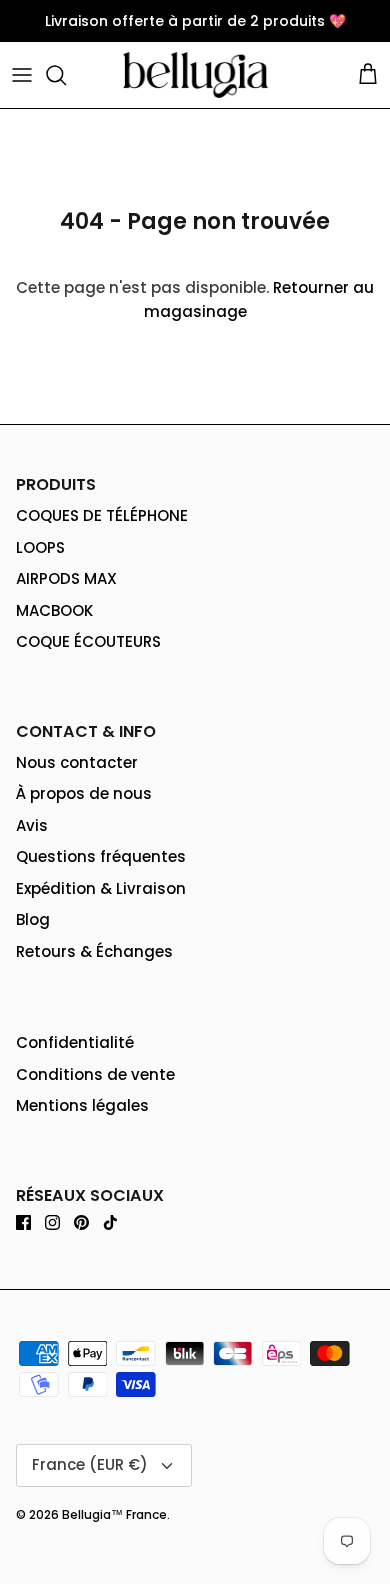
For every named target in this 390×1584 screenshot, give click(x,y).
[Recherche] (66, 75)
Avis (32, 825)
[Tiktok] (110, 1222)
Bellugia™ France (114, 1514)
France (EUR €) (90, 1464)
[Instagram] (52, 1222)
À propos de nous (84, 793)
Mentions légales (82, 1105)
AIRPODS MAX (66, 578)
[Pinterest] (81, 1222)
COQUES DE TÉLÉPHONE (102, 515)
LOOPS (40, 547)
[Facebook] (23, 1222)
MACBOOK (54, 610)
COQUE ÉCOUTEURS (88, 641)
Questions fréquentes (101, 856)
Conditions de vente (95, 1074)
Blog (33, 919)
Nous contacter (77, 762)
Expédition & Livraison (101, 888)
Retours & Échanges (94, 951)
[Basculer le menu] (22, 75)
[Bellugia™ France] (195, 75)
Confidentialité (75, 1042)
